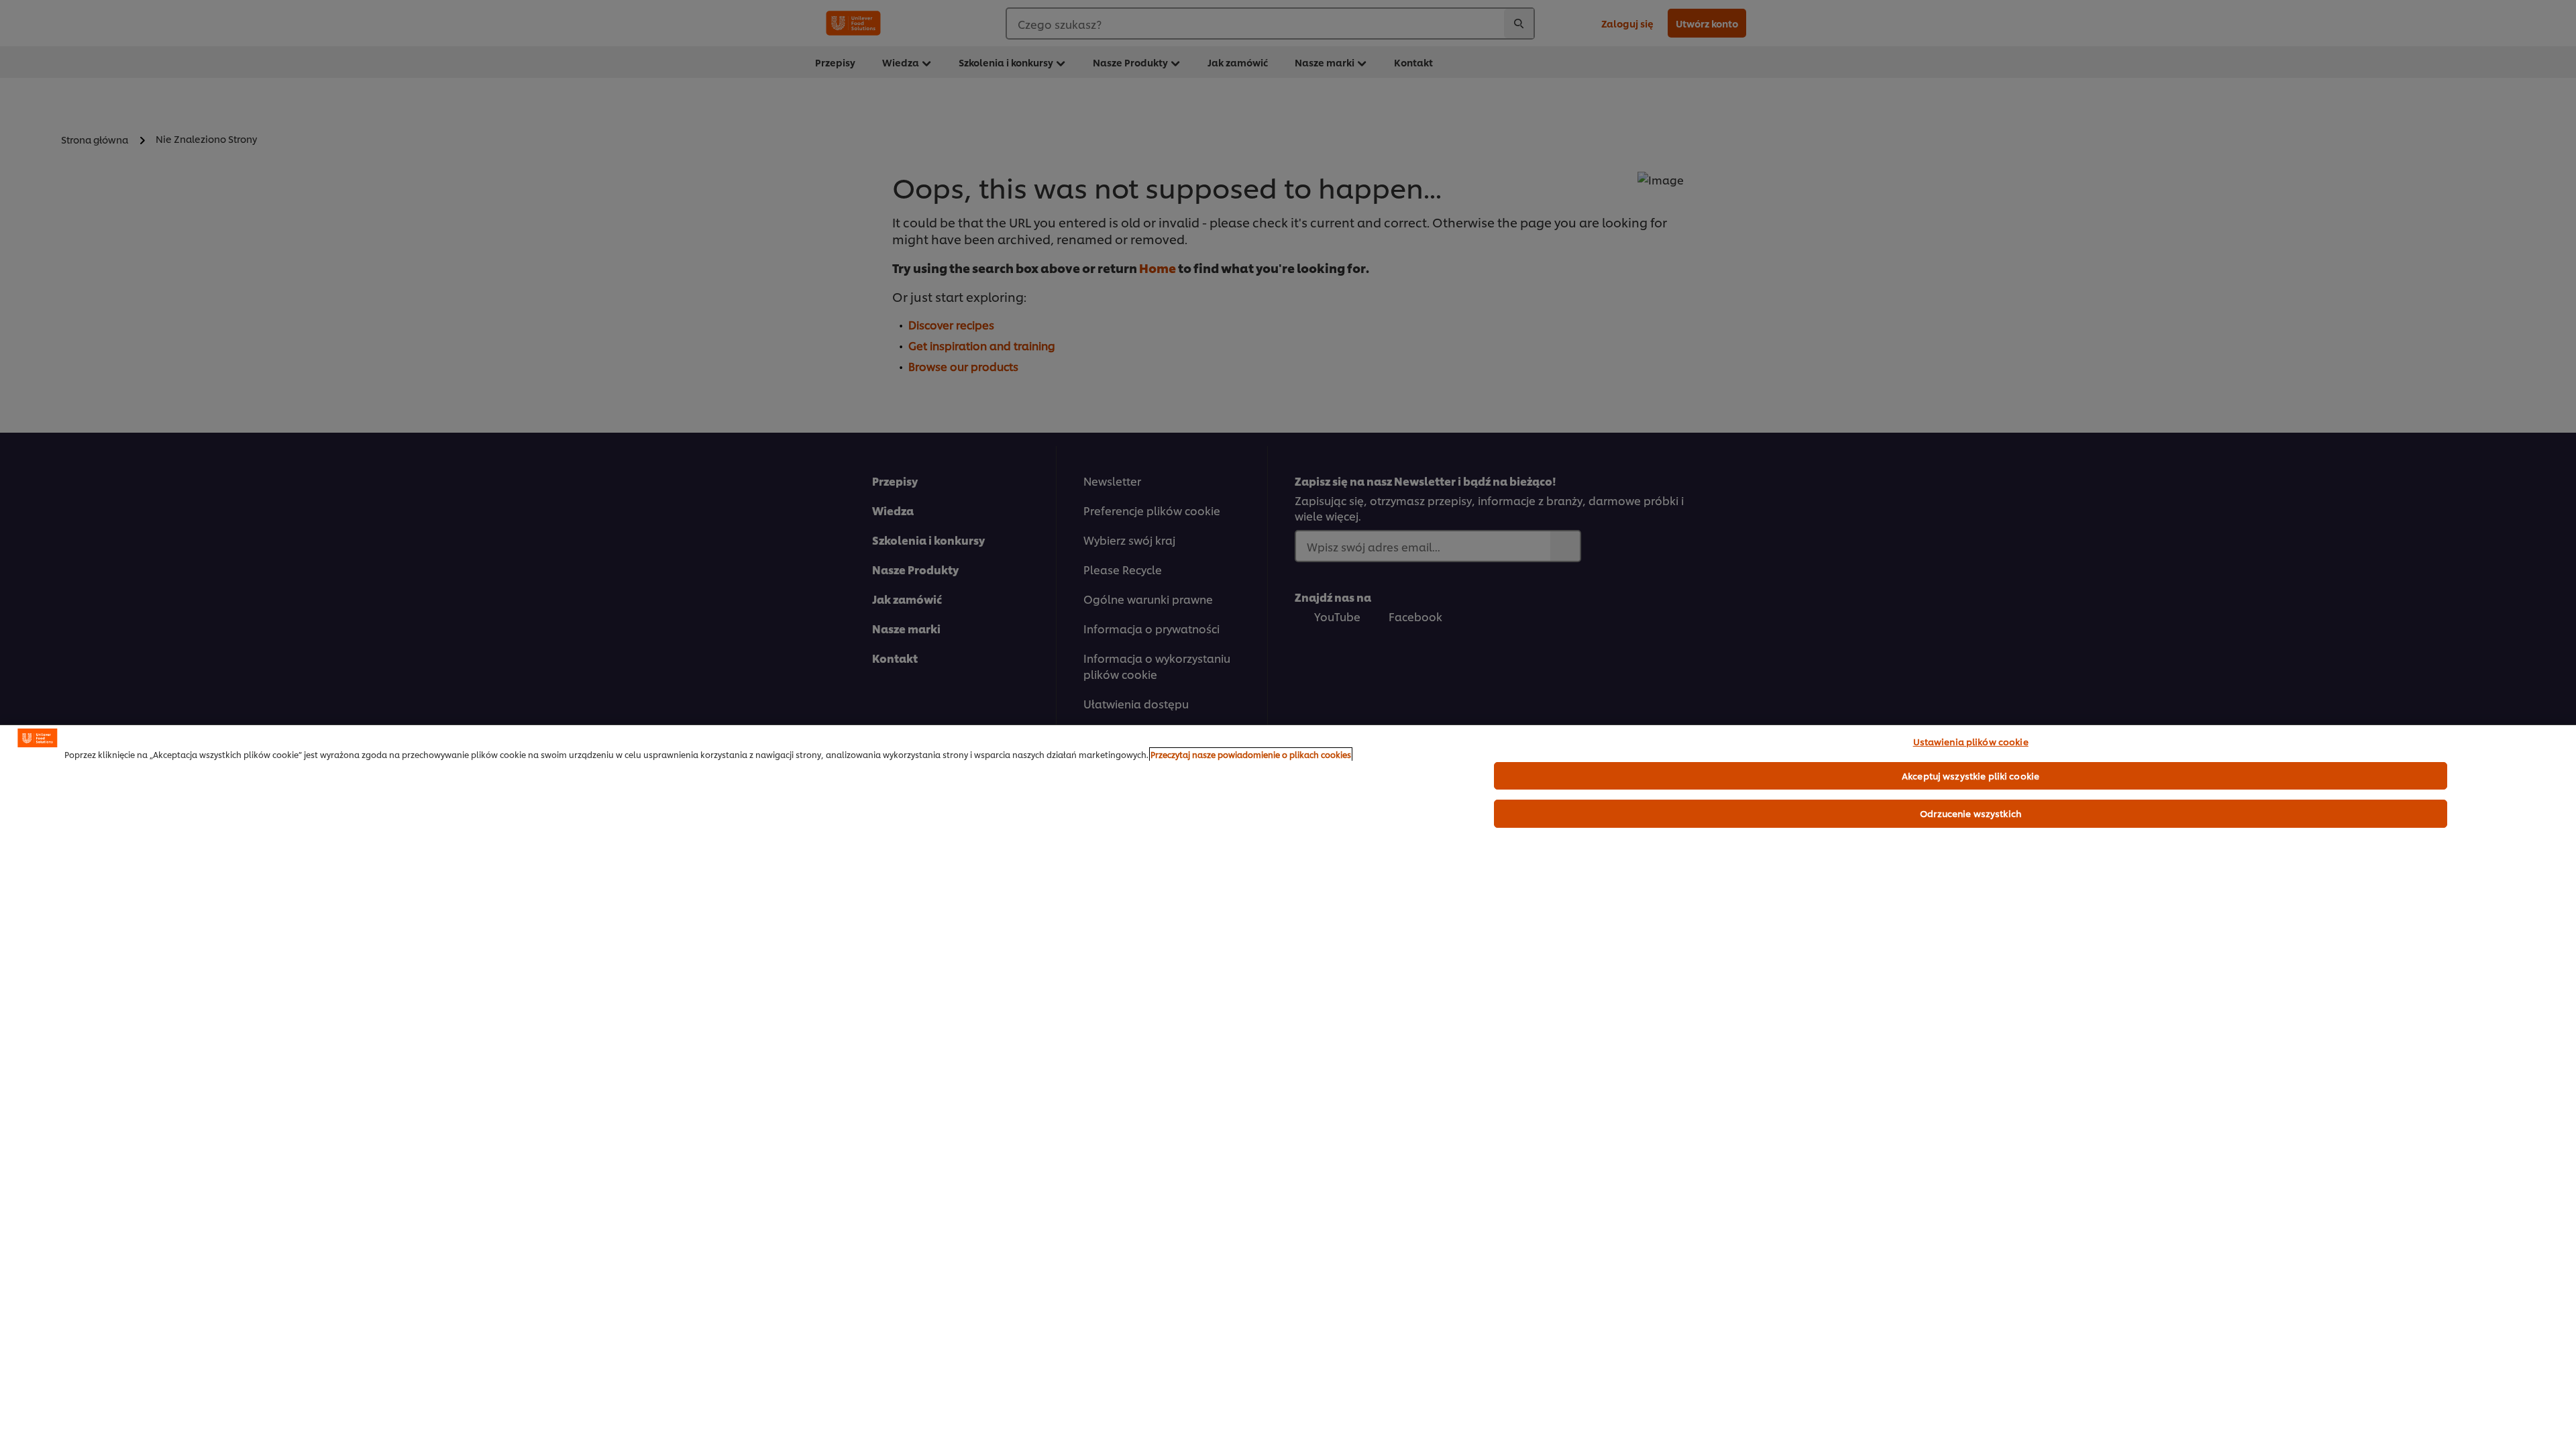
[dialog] (1288, 1087)
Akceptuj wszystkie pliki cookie (1971, 775)
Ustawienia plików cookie (1971, 741)
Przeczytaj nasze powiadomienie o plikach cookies (1251, 754)
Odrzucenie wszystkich (1971, 813)
